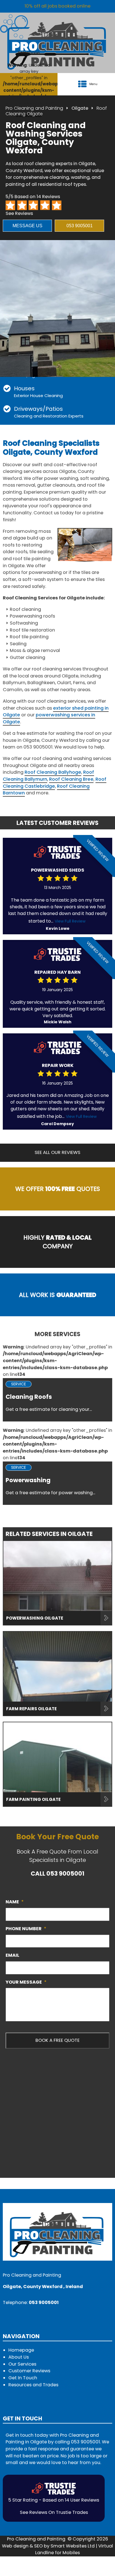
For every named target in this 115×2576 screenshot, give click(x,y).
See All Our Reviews (57, 1152)
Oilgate (80, 108)
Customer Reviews (29, 2371)
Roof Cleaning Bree (71, 779)
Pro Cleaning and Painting (34, 108)
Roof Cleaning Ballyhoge (53, 772)
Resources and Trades (33, 2385)
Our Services (22, 2364)
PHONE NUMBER (26, 1929)
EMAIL (12, 1955)
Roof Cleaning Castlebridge (55, 783)
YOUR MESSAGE (26, 1982)
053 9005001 (80, 226)
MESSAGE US (27, 226)
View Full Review (70, 921)
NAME (15, 1902)
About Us (19, 2357)
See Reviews (19, 213)
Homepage (21, 2350)
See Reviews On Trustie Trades (54, 2512)
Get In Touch (23, 2378)
